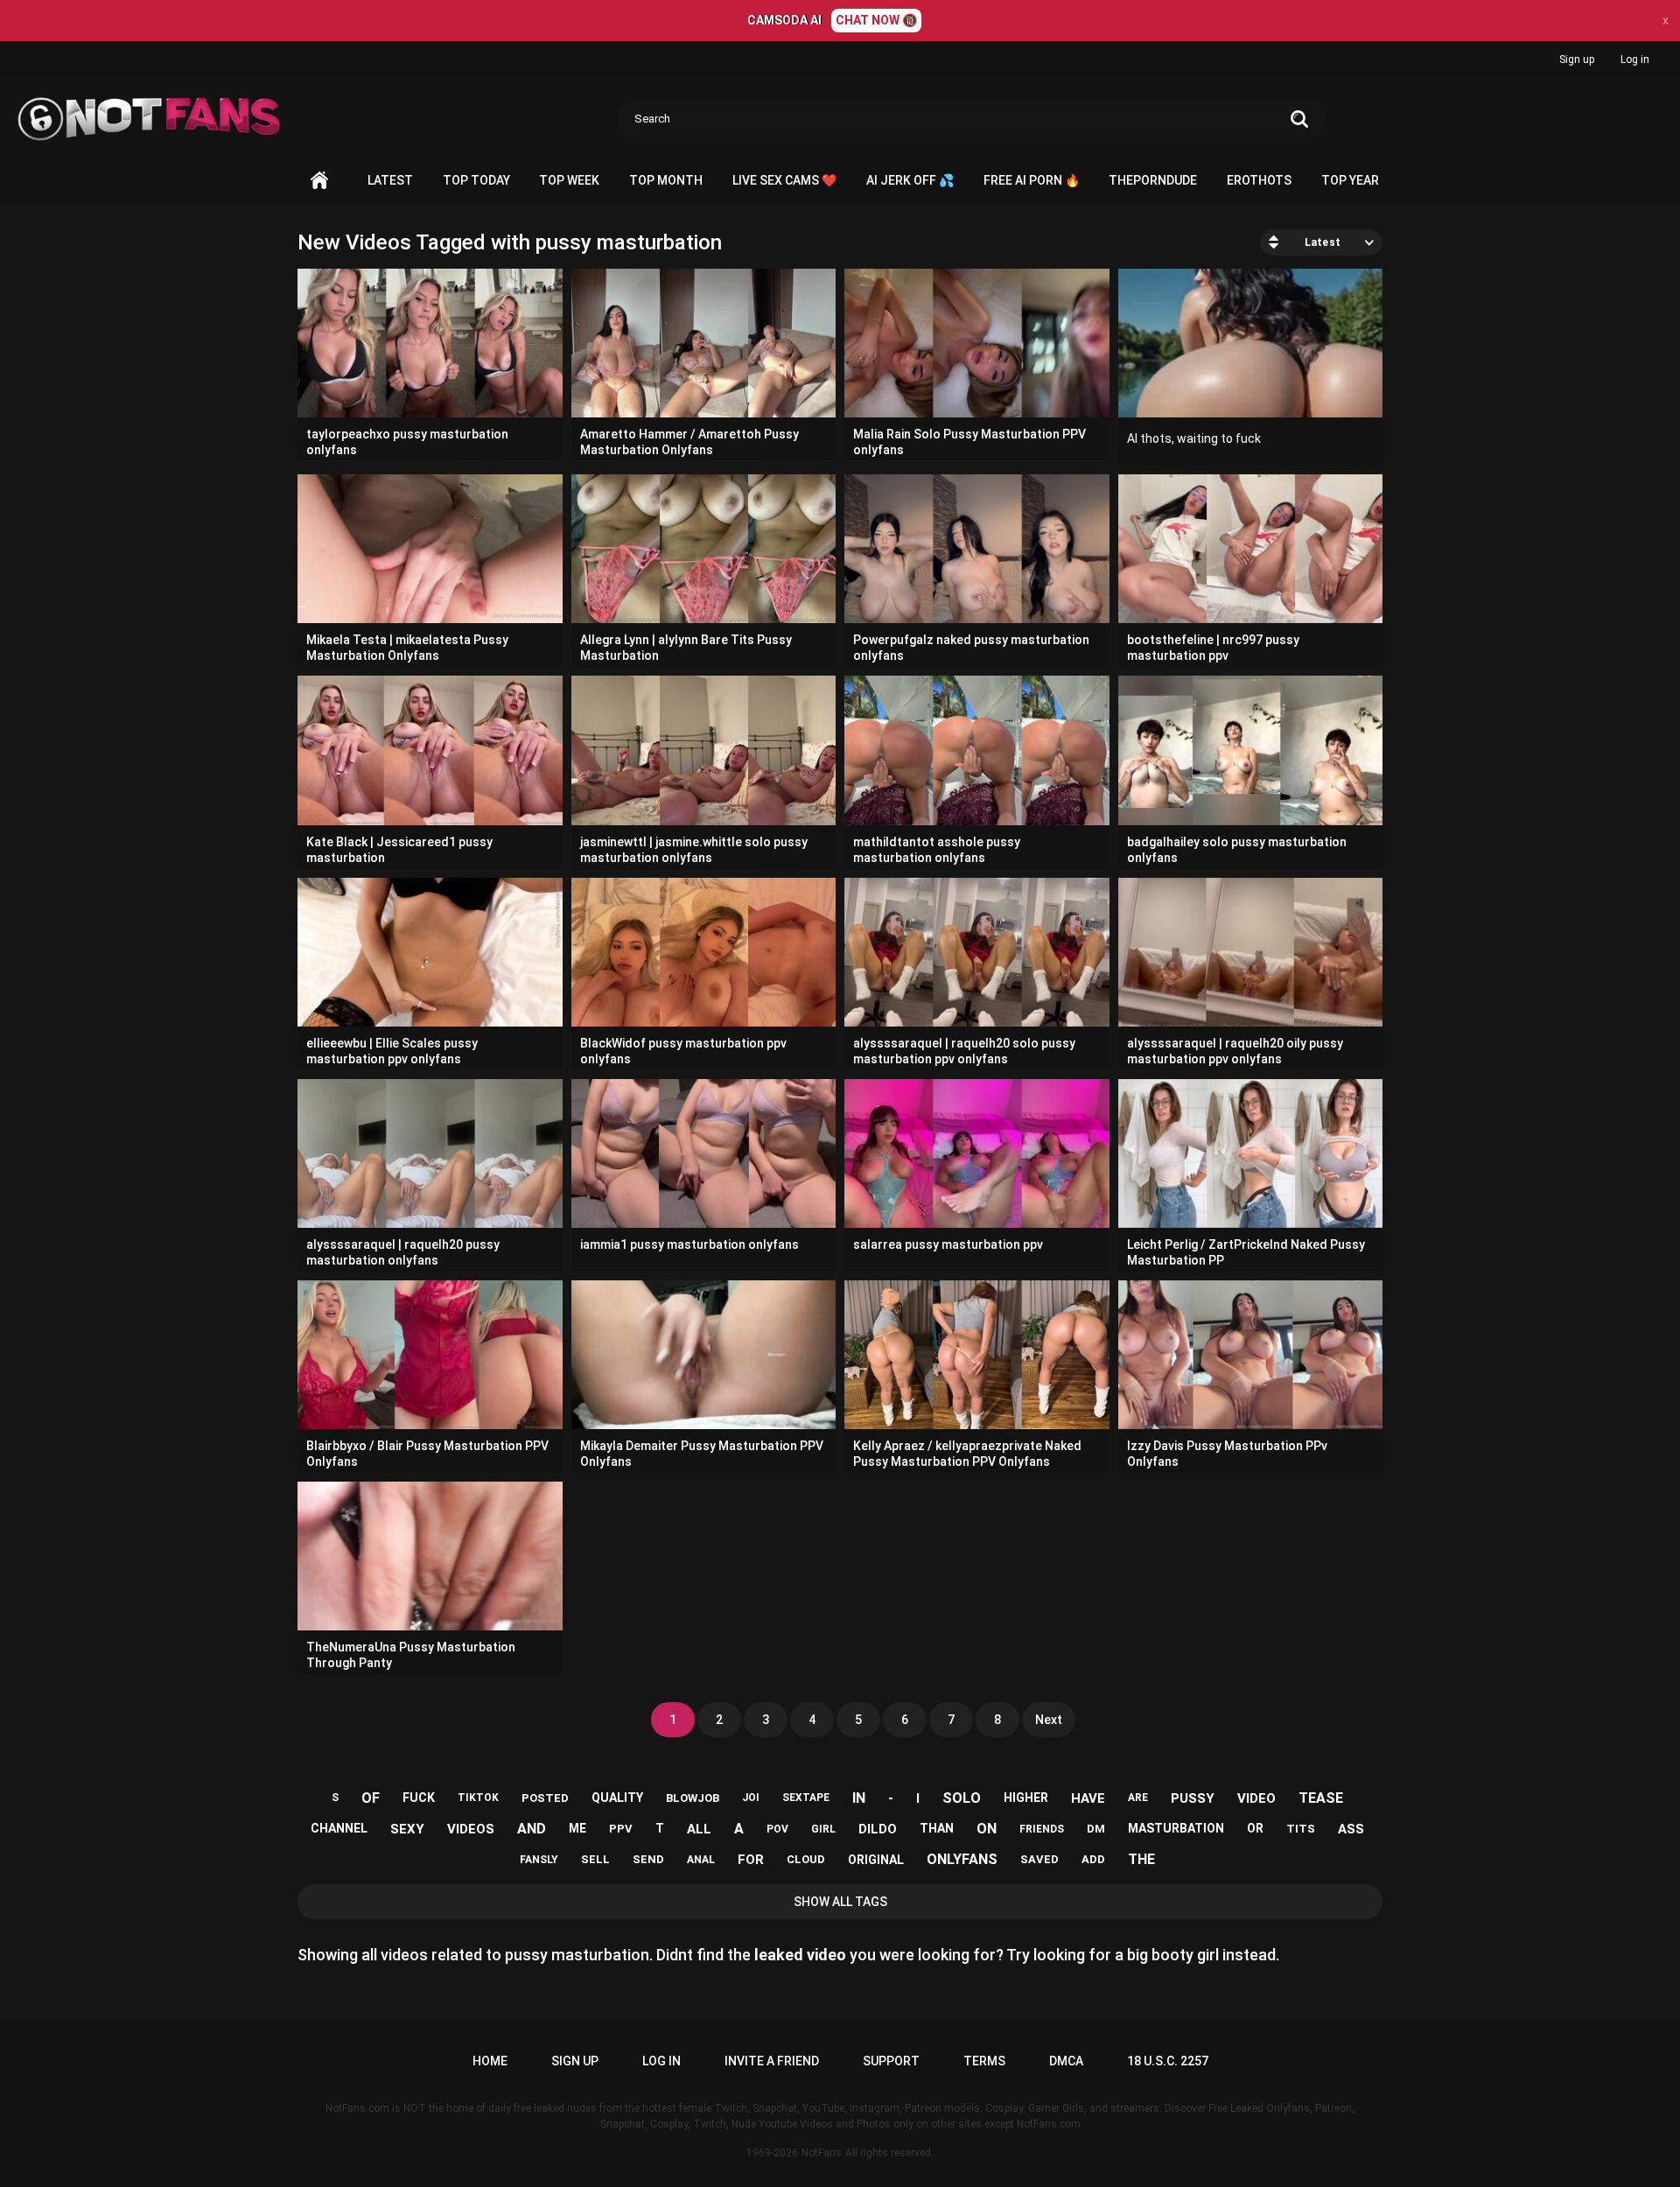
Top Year (1350, 180)
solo (962, 1798)
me (577, 1828)
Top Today (476, 180)
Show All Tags (840, 1902)
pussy (1193, 1798)
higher (1026, 1798)
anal (701, 1860)
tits (1301, 1829)
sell (595, 1859)
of (371, 1798)
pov (777, 1829)
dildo (878, 1829)
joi (751, 1798)
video (1256, 1798)
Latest (390, 180)
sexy (407, 1829)
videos (471, 1829)
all (699, 1829)
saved (1039, 1859)
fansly (539, 1860)
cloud (806, 1859)
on (987, 1829)
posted (545, 1798)
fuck (419, 1798)
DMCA (1066, 2061)
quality (617, 1798)
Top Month (666, 180)
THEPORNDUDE (1153, 180)
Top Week (569, 180)
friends (1042, 1829)
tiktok (478, 1798)
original (876, 1860)
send (648, 1859)
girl (823, 1829)
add (1093, 1859)
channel (339, 1828)
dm (1096, 1829)
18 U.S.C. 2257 (1168, 2061)
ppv (621, 1829)
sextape (806, 1798)
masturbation (1176, 1828)
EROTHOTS (1259, 180)
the (1141, 1859)
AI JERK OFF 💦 (910, 180)
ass (1351, 1829)
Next (1049, 1720)
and (532, 1829)
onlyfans (962, 1859)
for (751, 1860)
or (1255, 1828)
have (1088, 1798)
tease (1321, 1798)
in (859, 1798)
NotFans (822, 2153)
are (1138, 1798)
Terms (984, 2061)
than (937, 1828)
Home (319, 181)
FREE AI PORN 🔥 (1032, 180)
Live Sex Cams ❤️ (784, 180)
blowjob (693, 1798)
